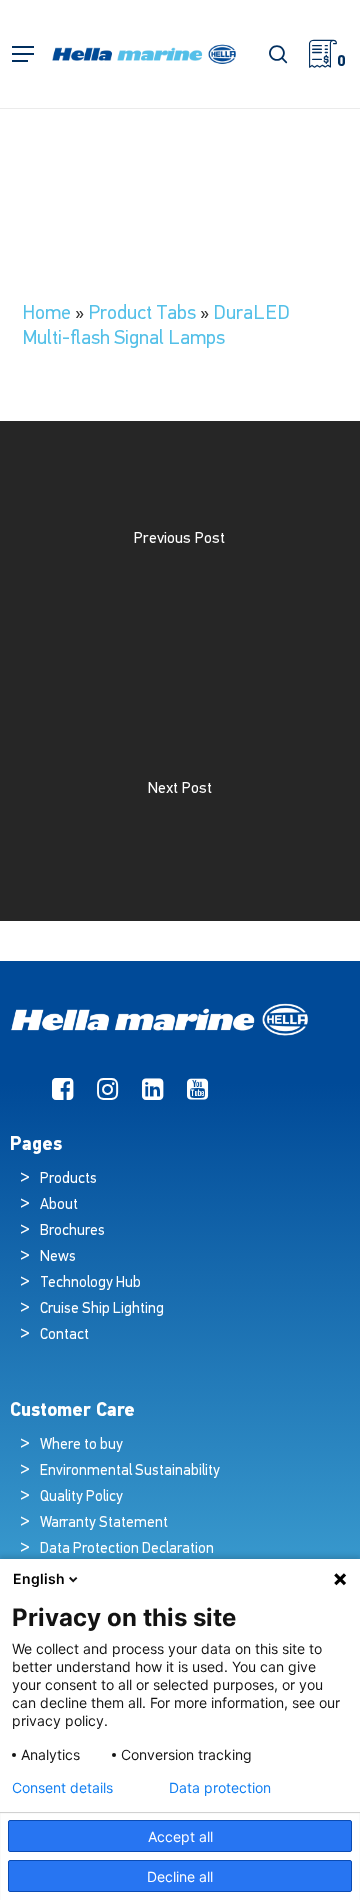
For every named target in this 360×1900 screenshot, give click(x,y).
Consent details (62, 1788)
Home (46, 314)
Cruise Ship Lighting (102, 1309)
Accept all (180, 1836)
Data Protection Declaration (127, 1549)
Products (68, 1179)
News (58, 1257)
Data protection (220, 1788)
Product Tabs (142, 314)
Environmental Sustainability (130, 1471)
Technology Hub (90, 1283)
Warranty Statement (104, 1523)
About (59, 1205)
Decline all (180, 1876)
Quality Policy (81, 1497)
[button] (23, 54)
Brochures (72, 1231)
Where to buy (81, 1445)
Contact (64, 1335)
